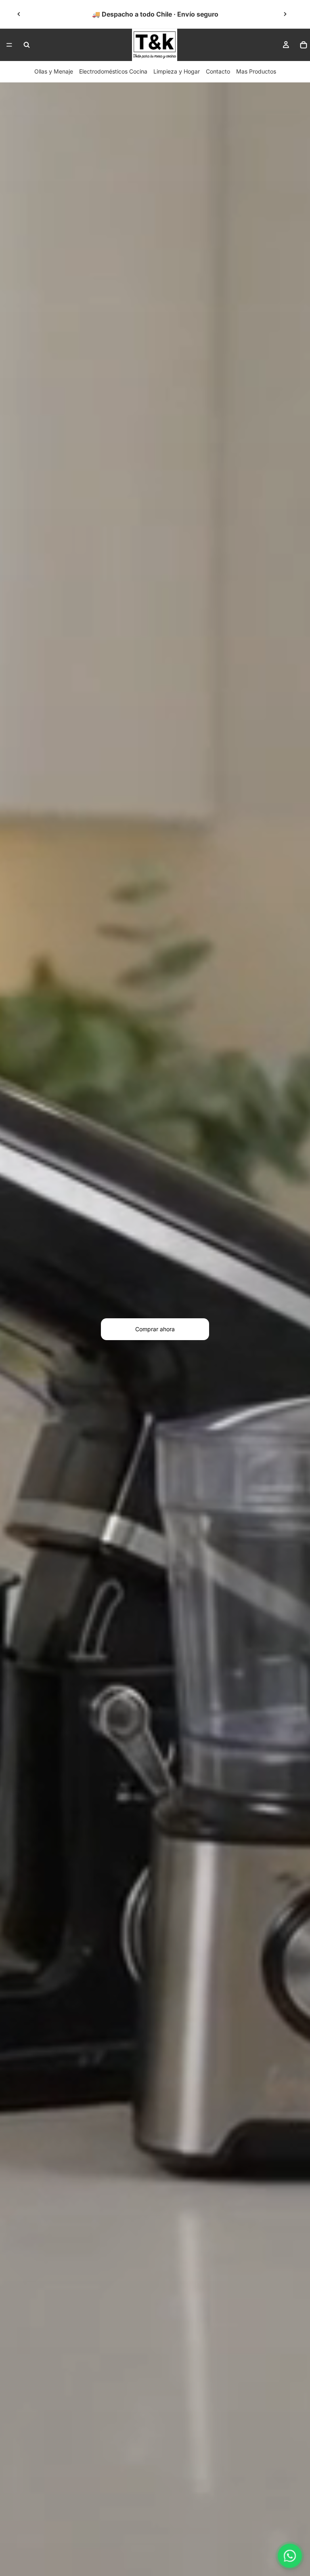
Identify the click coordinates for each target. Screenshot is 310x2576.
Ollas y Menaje (54, 71)
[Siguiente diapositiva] (285, 14)
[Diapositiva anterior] (19, 14)
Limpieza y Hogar (177, 71)
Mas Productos (256, 71)
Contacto (218, 71)
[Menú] (9, 45)
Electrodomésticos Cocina (113, 71)
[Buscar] (27, 45)
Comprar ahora (155, 1329)
